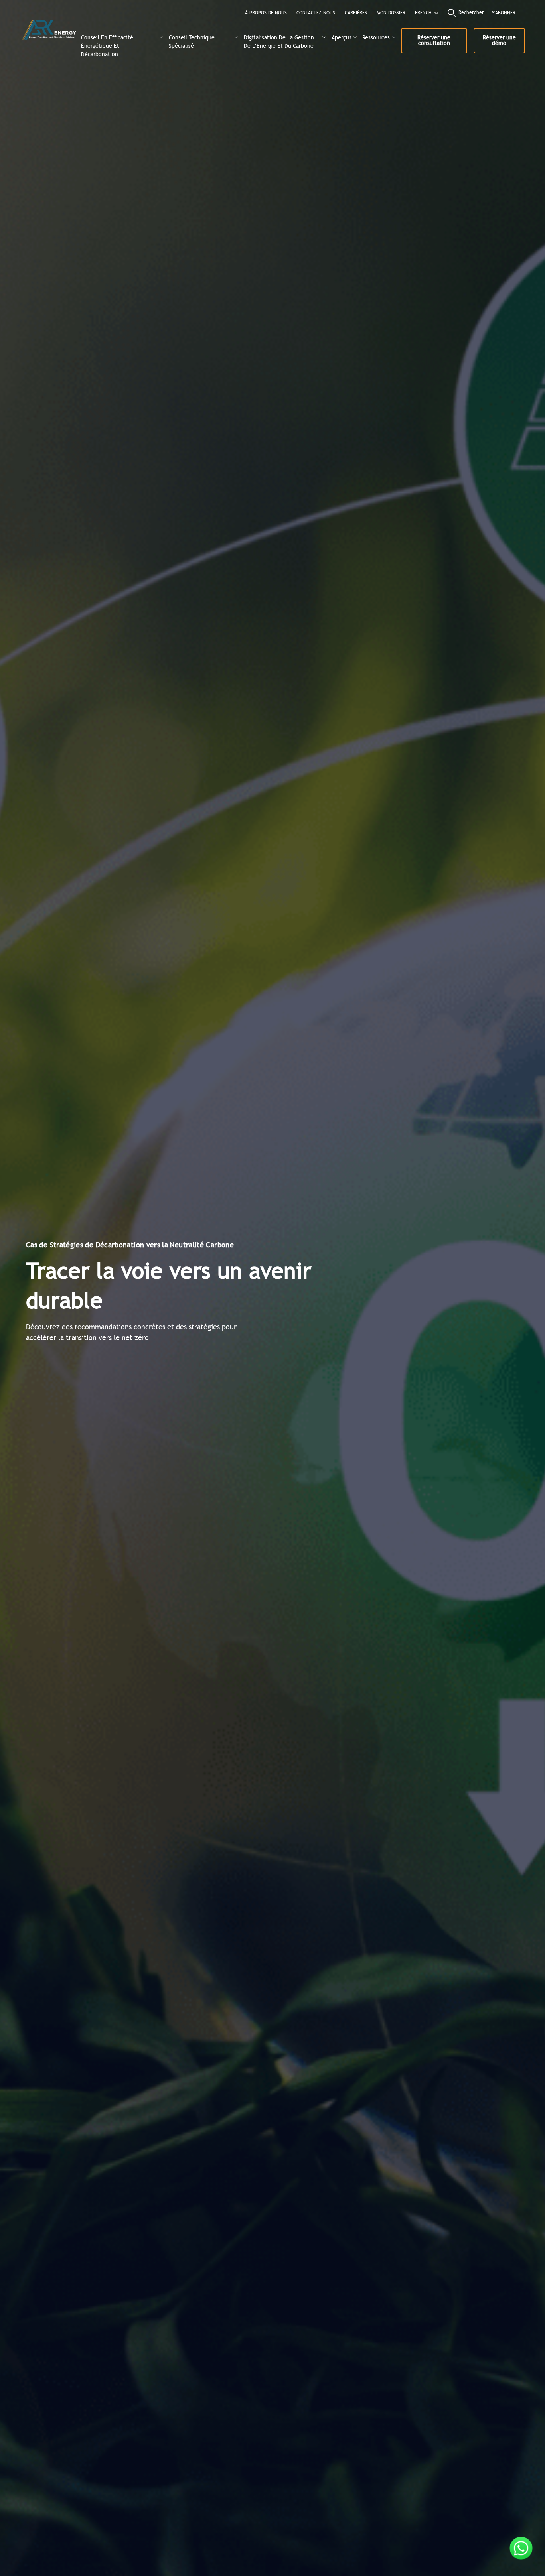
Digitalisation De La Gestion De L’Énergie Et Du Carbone (279, 42)
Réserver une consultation (434, 40)
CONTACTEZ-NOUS (316, 13)
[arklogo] (49, 31)
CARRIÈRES (356, 13)
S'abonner (504, 13)
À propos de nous (266, 13)
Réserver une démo (499, 40)
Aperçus (342, 38)
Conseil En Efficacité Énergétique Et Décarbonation (107, 45)
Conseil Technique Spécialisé (192, 42)
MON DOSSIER (391, 13)
